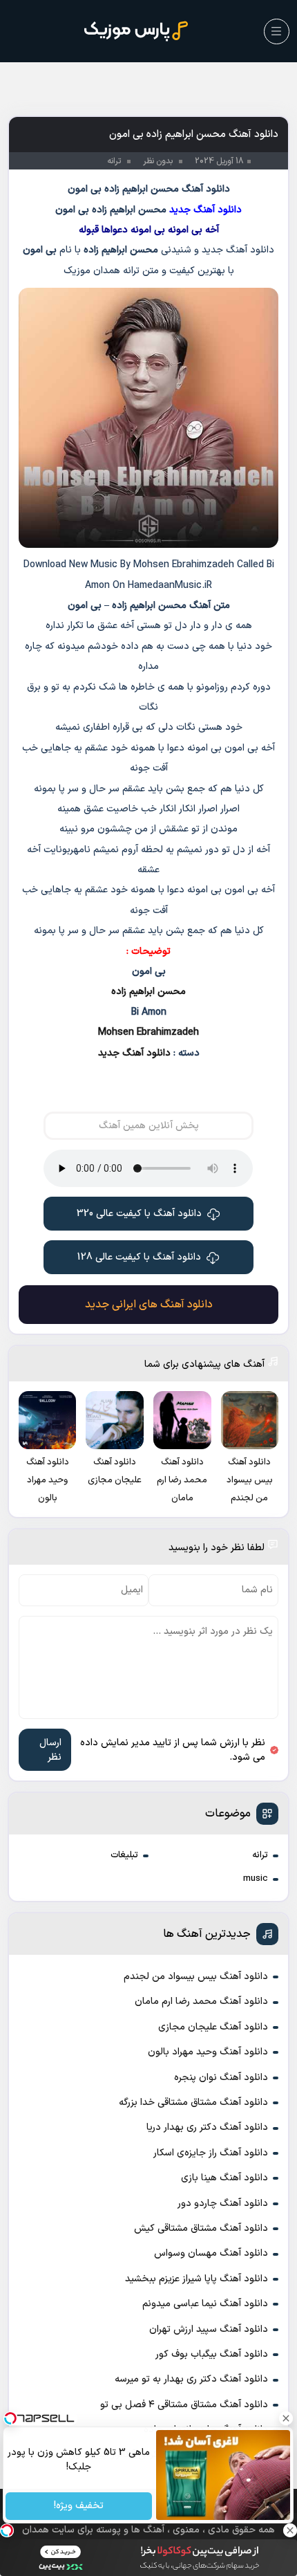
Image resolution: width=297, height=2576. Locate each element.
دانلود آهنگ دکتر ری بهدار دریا (207, 2127)
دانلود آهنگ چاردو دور (223, 2204)
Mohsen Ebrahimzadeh (148, 1032)
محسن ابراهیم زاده (148, 992)
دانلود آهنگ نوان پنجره (221, 2078)
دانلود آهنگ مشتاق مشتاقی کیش (201, 2228)
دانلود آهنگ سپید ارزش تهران (209, 2329)
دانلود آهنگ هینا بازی (224, 2178)
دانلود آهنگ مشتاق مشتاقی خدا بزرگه (193, 2103)
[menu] (277, 31)
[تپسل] (7, 2530)
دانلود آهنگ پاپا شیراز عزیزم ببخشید (197, 2279)
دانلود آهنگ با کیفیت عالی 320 (139, 1214)
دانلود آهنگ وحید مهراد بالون (208, 2052)
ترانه (260, 1855)
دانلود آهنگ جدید (134, 1053)
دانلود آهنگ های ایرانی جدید (149, 1305)
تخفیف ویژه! (79, 2506)
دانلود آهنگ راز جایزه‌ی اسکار (211, 2153)
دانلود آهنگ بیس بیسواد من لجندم (196, 1977)
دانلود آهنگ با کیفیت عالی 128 (139, 1257)
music (256, 1879)
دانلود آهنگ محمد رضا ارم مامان (201, 2002)
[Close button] (287, 2418)
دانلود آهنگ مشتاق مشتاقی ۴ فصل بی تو (184, 2405)
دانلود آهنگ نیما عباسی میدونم (205, 2304)
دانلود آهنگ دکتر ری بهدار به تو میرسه (191, 2379)
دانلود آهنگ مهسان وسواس (211, 2253)
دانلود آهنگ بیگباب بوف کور (212, 2354)
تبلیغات (124, 1855)
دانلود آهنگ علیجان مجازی (213, 2027)
